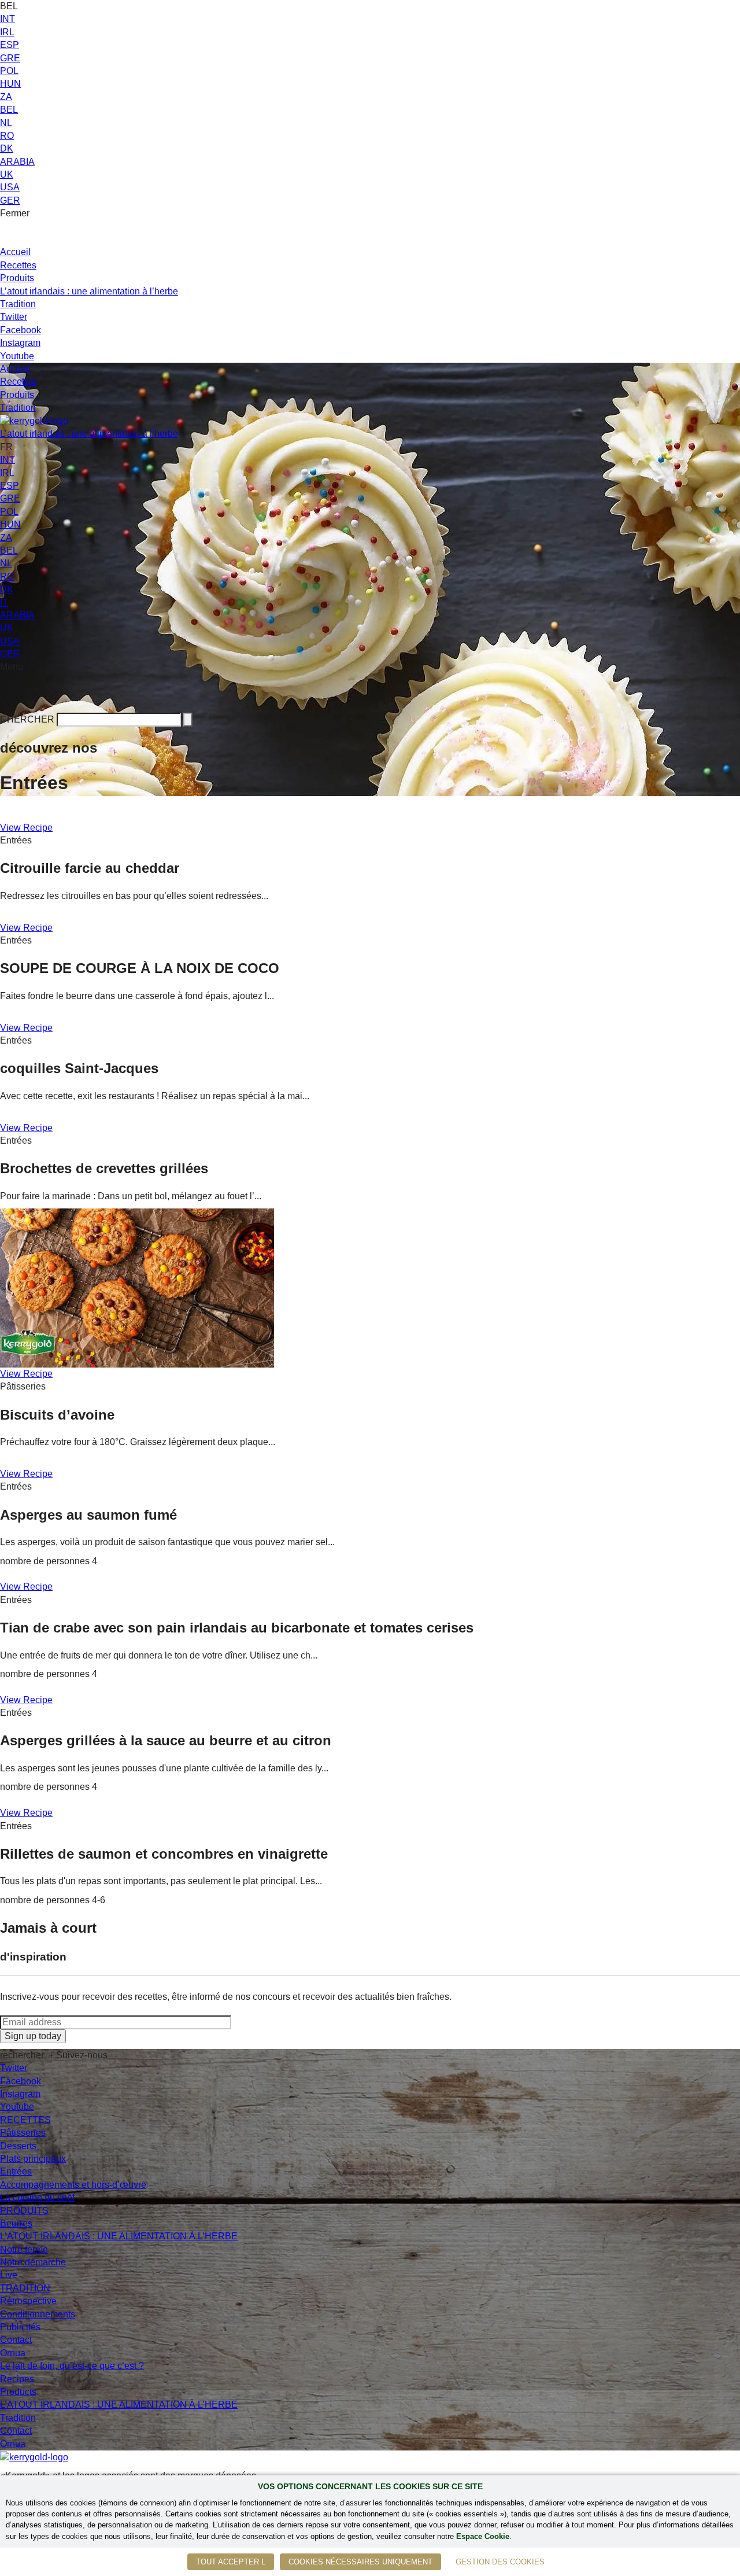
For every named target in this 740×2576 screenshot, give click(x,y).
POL (9, 71)
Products (18, 2392)
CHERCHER (27, 719)
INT (8, 19)
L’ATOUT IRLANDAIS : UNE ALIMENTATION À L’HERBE (119, 2236)
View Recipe (26, 828)
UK (7, 174)
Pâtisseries (23, 2133)
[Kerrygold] (34, 421)
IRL (7, 32)
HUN (10, 84)
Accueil (15, 252)
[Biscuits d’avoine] (137, 1287)
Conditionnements (38, 2314)
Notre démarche (33, 2262)
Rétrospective (28, 2301)
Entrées (16, 2171)
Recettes (18, 265)
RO (7, 136)
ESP (10, 45)
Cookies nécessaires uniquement (360, 2562)
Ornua (13, 2353)
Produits (17, 278)
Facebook (21, 330)
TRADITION (25, 2288)
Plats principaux (33, 2159)
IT (4, 602)
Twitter (14, 317)
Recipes (17, 2379)
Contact (16, 2340)
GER (10, 200)
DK (7, 148)
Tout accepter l (231, 2562)
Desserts (18, 2146)
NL (6, 123)
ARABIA (17, 162)
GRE (10, 58)
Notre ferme (24, 2249)
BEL (9, 110)
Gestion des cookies (500, 2562)
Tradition (18, 304)
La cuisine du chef (37, 2197)
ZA (6, 97)
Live (9, 2275)
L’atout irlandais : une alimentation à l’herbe (89, 291)
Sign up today (33, 2036)
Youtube (17, 356)
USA (10, 187)
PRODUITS (24, 2211)
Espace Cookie (483, 2536)
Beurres (16, 2223)
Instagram (20, 343)
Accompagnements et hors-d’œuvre (73, 2185)
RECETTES (25, 2120)
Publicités (20, 2327)
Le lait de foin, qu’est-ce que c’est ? (72, 2366)
